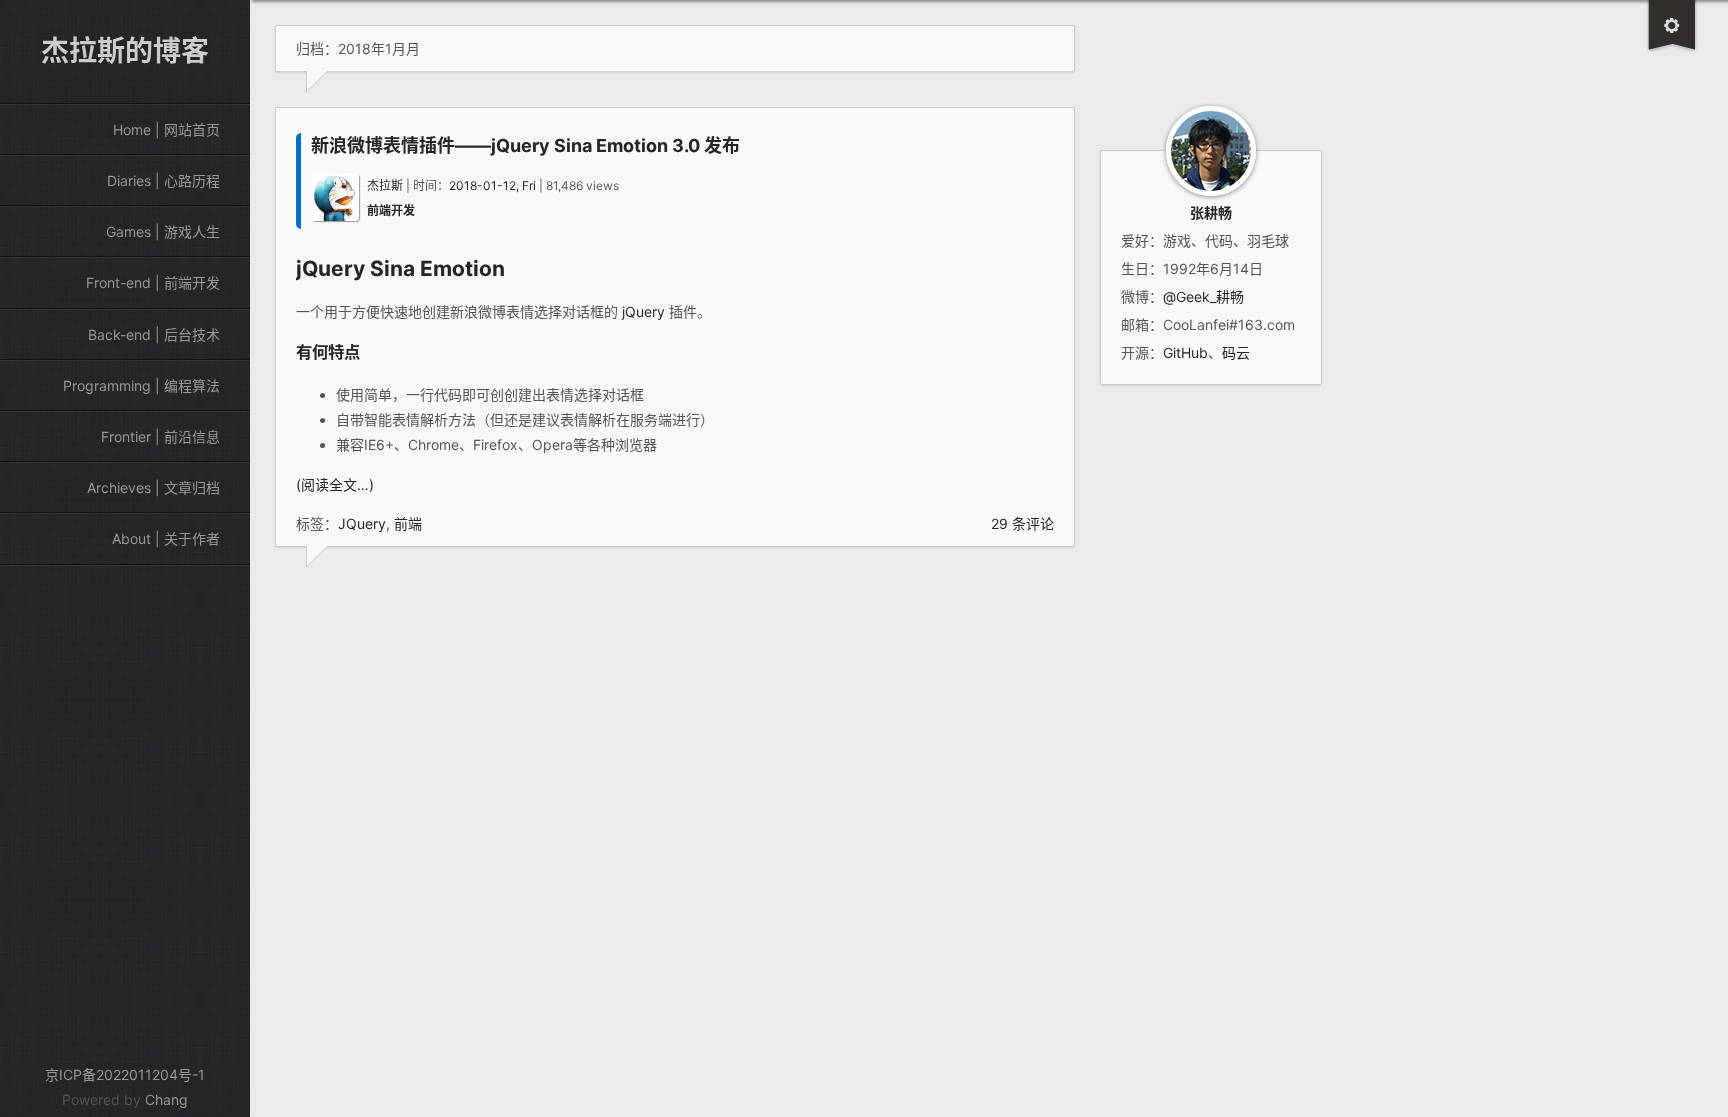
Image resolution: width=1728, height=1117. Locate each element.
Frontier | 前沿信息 (160, 436)
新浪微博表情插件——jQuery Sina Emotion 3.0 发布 (525, 145)
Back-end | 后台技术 (154, 334)
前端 (408, 523)
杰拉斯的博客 (125, 51)
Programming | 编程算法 (141, 385)
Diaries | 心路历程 (163, 180)
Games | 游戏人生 (163, 231)
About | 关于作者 (166, 538)
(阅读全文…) (335, 484)
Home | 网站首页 (166, 129)
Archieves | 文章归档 (153, 487)
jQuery (330, 268)
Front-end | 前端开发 (153, 282)
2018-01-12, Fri (492, 185)
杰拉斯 (385, 185)
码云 (1236, 352)
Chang (166, 1099)
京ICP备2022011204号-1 (125, 1074)
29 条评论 (1022, 523)
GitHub (1185, 352)
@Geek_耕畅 (1203, 296)
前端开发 (391, 210)
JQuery (362, 523)
